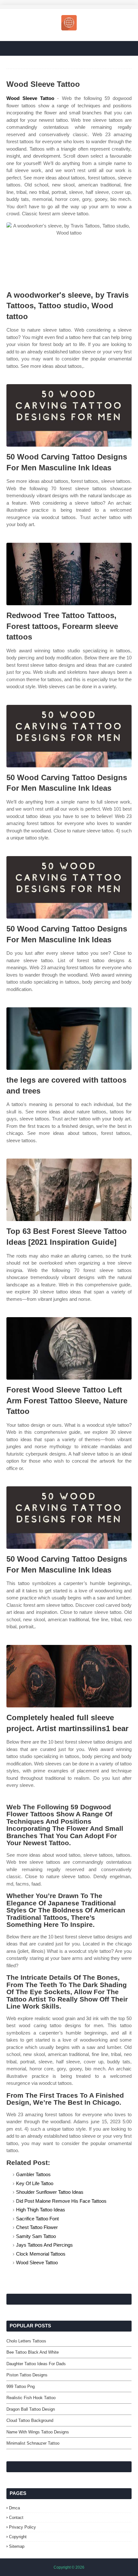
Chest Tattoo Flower (37, 2227)
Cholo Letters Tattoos (26, 2341)
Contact (16, 2518)
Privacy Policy (22, 2527)
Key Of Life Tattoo (35, 2183)
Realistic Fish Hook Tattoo (31, 2398)
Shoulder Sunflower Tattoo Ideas (50, 2192)
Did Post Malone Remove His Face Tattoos (61, 2201)
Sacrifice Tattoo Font (37, 2219)
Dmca (14, 2508)
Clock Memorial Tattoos (41, 2254)
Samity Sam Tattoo (36, 2236)
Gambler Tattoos (33, 2174)
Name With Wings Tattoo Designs (38, 2432)
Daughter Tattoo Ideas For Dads (36, 2364)
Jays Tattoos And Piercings (44, 2245)
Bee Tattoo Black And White (33, 2352)
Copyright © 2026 (69, 2567)
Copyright (18, 2537)
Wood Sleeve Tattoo (30, 98)
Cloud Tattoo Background (30, 2420)
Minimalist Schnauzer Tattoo (33, 2443)
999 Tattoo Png (21, 2386)
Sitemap (17, 2546)
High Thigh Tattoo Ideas (41, 2210)
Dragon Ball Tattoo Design (31, 2409)
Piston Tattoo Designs (27, 2375)
